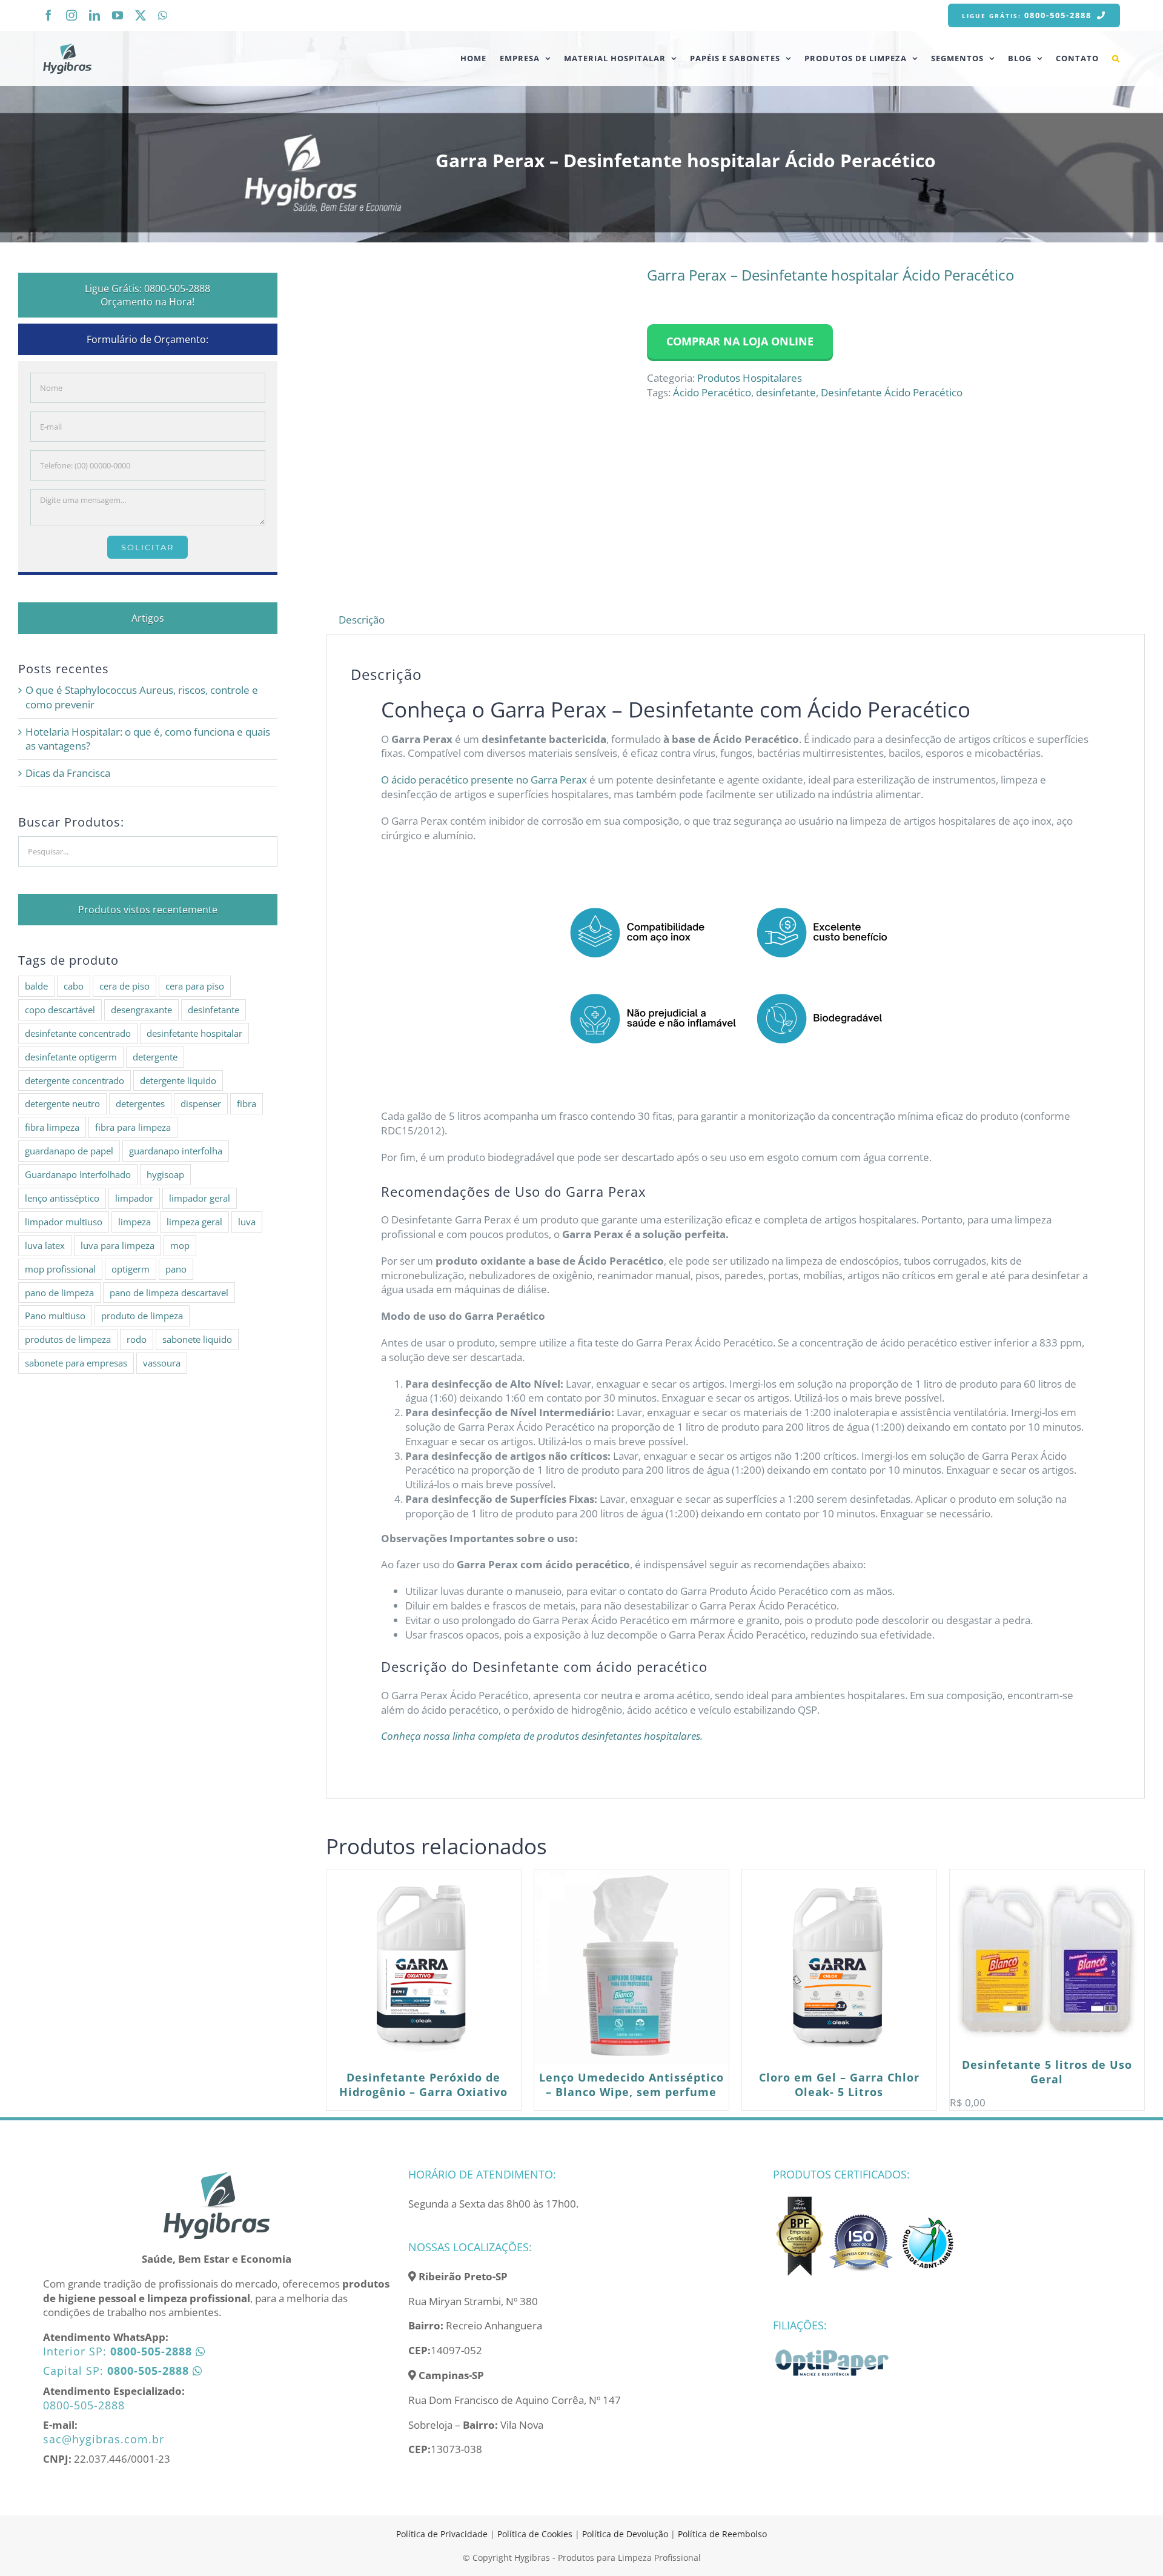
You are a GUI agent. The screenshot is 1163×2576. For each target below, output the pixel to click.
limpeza (134, 1222)
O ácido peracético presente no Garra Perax (484, 780)
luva (247, 1222)
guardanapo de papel (69, 1151)
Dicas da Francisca (68, 773)
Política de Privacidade (442, 2534)
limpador (134, 1198)
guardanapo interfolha (176, 1151)
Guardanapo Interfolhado (78, 1174)
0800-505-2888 (84, 2405)
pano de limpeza (59, 1293)
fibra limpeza (52, 1127)
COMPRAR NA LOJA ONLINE (740, 341)
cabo (74, 986)
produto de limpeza (142, 1316)
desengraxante (141, 1010)
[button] (1116, 58)
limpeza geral (194, 1222)
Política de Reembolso (722, 2534)
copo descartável (60, 1010)
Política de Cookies (535, 2534)
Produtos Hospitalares (750, 378)
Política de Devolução (626, 2534)
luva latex (45, 1245)
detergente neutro (62, 1103)
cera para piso (195, 986)
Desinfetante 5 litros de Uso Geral (1047, 2072)
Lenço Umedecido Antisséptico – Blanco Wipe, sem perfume (631, 2085)
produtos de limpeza (68, 1339)
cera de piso (124, 986)
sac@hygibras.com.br (104, 2439)
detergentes (140, 1103)
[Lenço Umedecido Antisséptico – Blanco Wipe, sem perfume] (631, 1967)
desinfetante (786, 392)
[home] (216, 2176)
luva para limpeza (118, 1245)
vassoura (162, 1363)
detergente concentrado (75, 1080)
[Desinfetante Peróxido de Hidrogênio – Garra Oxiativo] (424, 1967)
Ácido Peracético (712, 392)
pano (176, 1269)
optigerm (131, 1269)
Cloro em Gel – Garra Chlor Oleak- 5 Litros (839, 2085)
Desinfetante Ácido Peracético (892, 392)
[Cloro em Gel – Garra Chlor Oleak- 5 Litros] (839, 1967)
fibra (247, 1103)
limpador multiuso (64, 1222)
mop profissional (60, 1269)
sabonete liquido (197, 1339)
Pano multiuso (55, 1316)
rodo (137, 1339)
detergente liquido (178, 1080)
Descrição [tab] (362, 620)
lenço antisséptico (62, 1198)
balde (36, 986)
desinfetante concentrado (78, 1033)
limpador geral (200, 1198)
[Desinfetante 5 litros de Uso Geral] (1047, 1960)
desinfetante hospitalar (194, 1033)
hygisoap (165, 1174)
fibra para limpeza (133, 1127)
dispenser (201, 1103)
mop (180, 1245)
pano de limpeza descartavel (169, 1293)
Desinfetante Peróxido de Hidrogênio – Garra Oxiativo (423, 2085)
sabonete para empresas (76, 1363)
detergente (155, 1057)
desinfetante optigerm (71, 1057)
